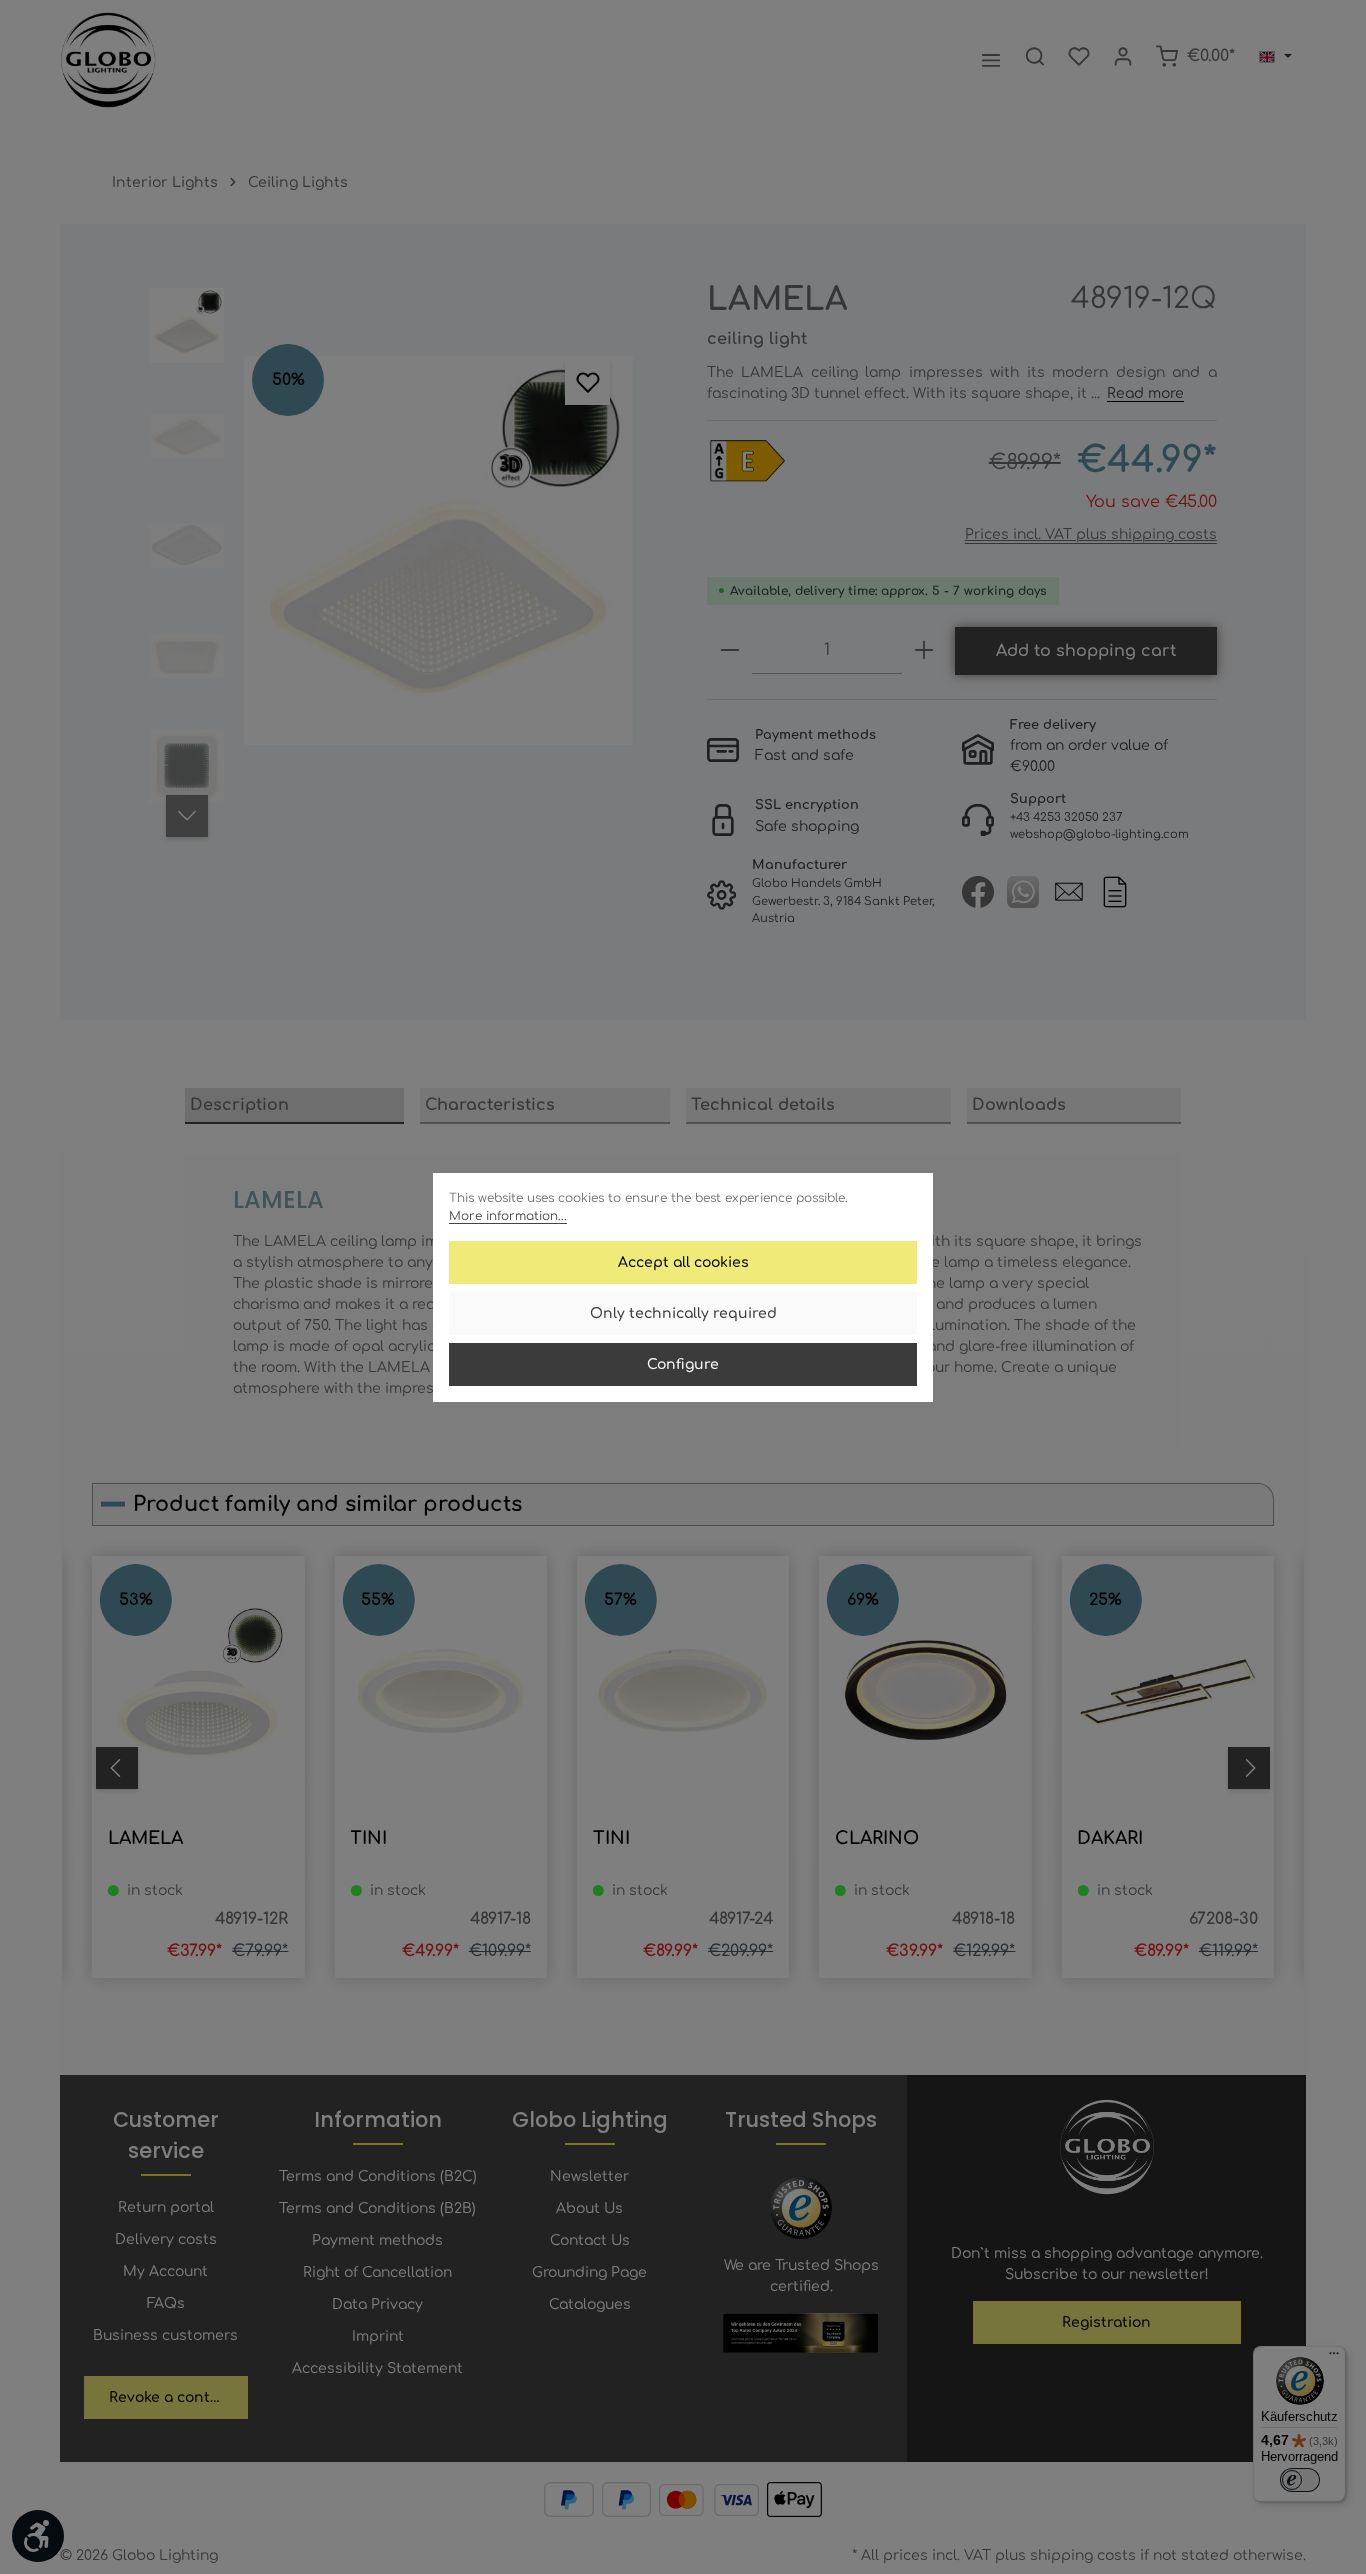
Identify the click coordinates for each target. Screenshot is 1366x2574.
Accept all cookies (683, 1262)
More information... (508, 1216)
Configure (683, 1364)
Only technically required (683, 1313)
